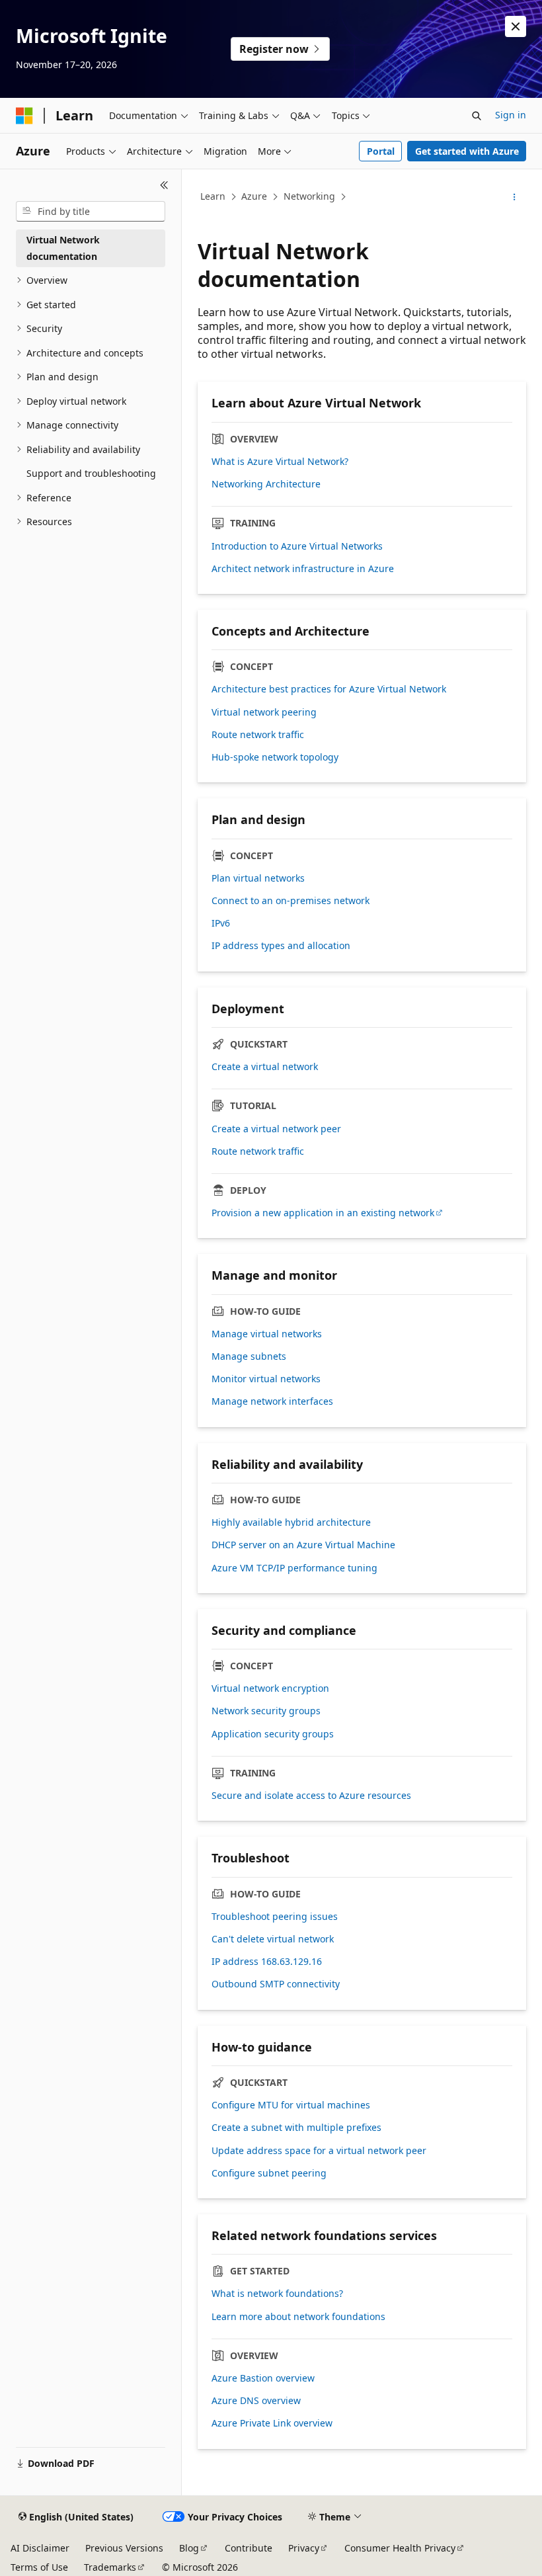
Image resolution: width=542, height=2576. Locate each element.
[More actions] (515, 197)
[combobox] (91, 212)
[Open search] (477, 116)
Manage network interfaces (272, 1401)
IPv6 (221, 923)
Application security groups (273, 1734)
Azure (254, 196)
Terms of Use (39, 2567)
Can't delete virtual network (273, 1939)
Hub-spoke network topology (275, 757)
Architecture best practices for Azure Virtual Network (329, 689)
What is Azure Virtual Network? (280, 462)
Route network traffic (258, 735)
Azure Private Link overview (272, 2423)
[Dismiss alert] (516, 26)
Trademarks (110, 2567)
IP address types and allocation (281, 946)
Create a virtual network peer (276, 1129)
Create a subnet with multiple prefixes (296, 2128)
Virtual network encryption (270, 1688)
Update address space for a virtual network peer (319, 2151)
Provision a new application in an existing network (323, 1213)
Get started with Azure (467, 151)
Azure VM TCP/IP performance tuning (294, 1568)
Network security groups (266, 1711)
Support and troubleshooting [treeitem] (91, 473)
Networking (309, 196)
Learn (213, 196)
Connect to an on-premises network (290, 901)
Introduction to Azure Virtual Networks (297, 546)
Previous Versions (124, 2548)
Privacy (304, 2548)
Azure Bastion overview (263, 2378)
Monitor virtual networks (266, 1379)
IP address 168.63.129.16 (267, 1962)
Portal (381, 151)
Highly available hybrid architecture (291, 1522)
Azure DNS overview (256, 2401)
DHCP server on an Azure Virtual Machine (303, 1545)
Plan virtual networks (258, 878)
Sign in (511, 115)
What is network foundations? (277, 2294)
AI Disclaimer (40, 2548)
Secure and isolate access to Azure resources (311, 1796)
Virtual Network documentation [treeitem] (63, 248)
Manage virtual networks (267, 1334)
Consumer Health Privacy (400, 2548)
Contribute (249, 2548)
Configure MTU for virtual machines (291, 2105)
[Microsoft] (24, 116)
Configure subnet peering (269, 2173)
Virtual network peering (264, 712)
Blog (189, 2548)
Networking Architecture (266, 484)
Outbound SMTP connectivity (276, 1984)
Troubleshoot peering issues (275, 1917)
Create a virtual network (265, 1067)
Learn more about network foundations (298, 2317)
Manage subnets (249, 1356)
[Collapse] (164, 185)
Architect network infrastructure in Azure (303, 569)
